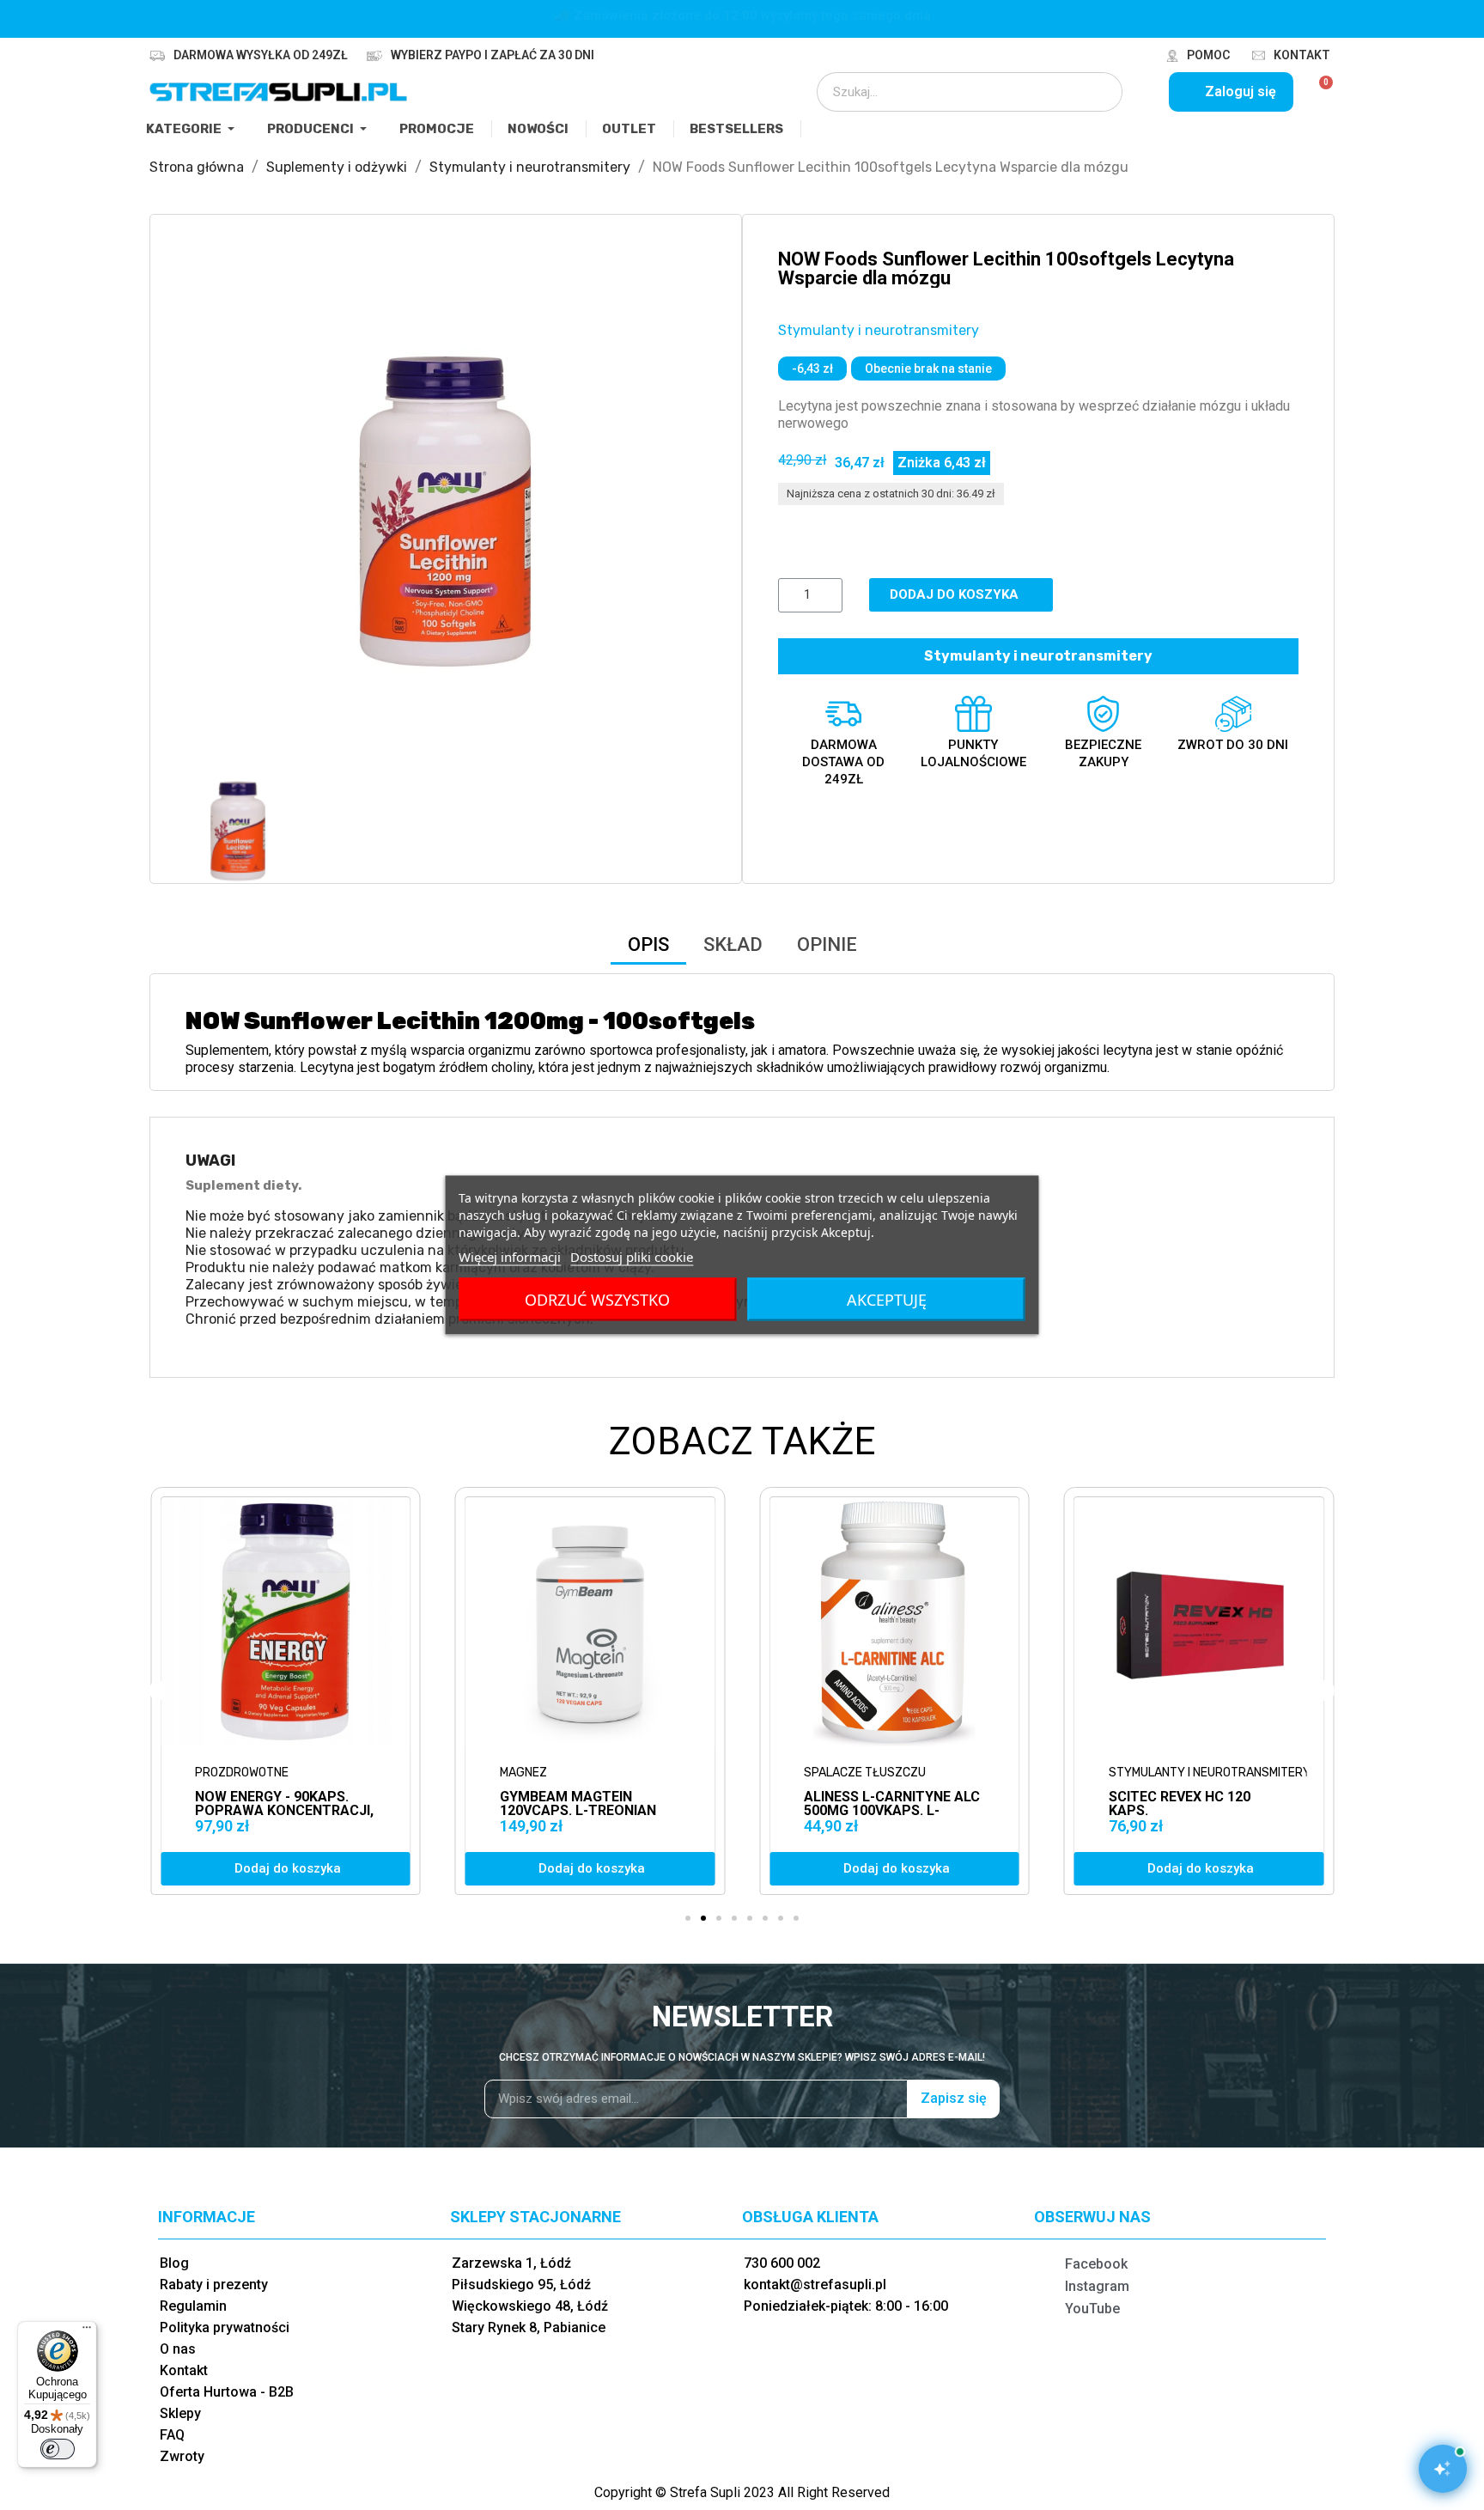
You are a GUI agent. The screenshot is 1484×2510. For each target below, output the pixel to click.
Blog (174, 2263)
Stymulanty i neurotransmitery (879, 330)
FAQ (172, 2435)
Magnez (219, 1773)
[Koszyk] (1319, 92)
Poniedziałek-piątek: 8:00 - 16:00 (846, 2306)
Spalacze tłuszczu (561, 1773)
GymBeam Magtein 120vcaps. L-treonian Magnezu (273, 1810)
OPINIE (827, 944)
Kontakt (1302, 55)
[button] (201, 509)
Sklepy (180, 2413)
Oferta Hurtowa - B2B (227, 2392)
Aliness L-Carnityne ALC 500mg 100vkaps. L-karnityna (588, 1810)
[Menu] (87, 2331)
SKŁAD (733, 944)
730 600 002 (782, 2263)
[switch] (58, 2449)
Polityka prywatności (225, 2327)
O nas (178, 2349)
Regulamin (193, 2306)
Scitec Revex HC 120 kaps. (875, 1803)
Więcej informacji (510, 1257)
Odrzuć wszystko (597, 1300)
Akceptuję (887, 1300)
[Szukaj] (1098, 92)
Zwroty (182, 2456)
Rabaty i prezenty (214, 2285)
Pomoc (1208, 55)
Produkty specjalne (1174, 1773)
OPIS (648, 944)
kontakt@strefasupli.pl (815, 2285)
